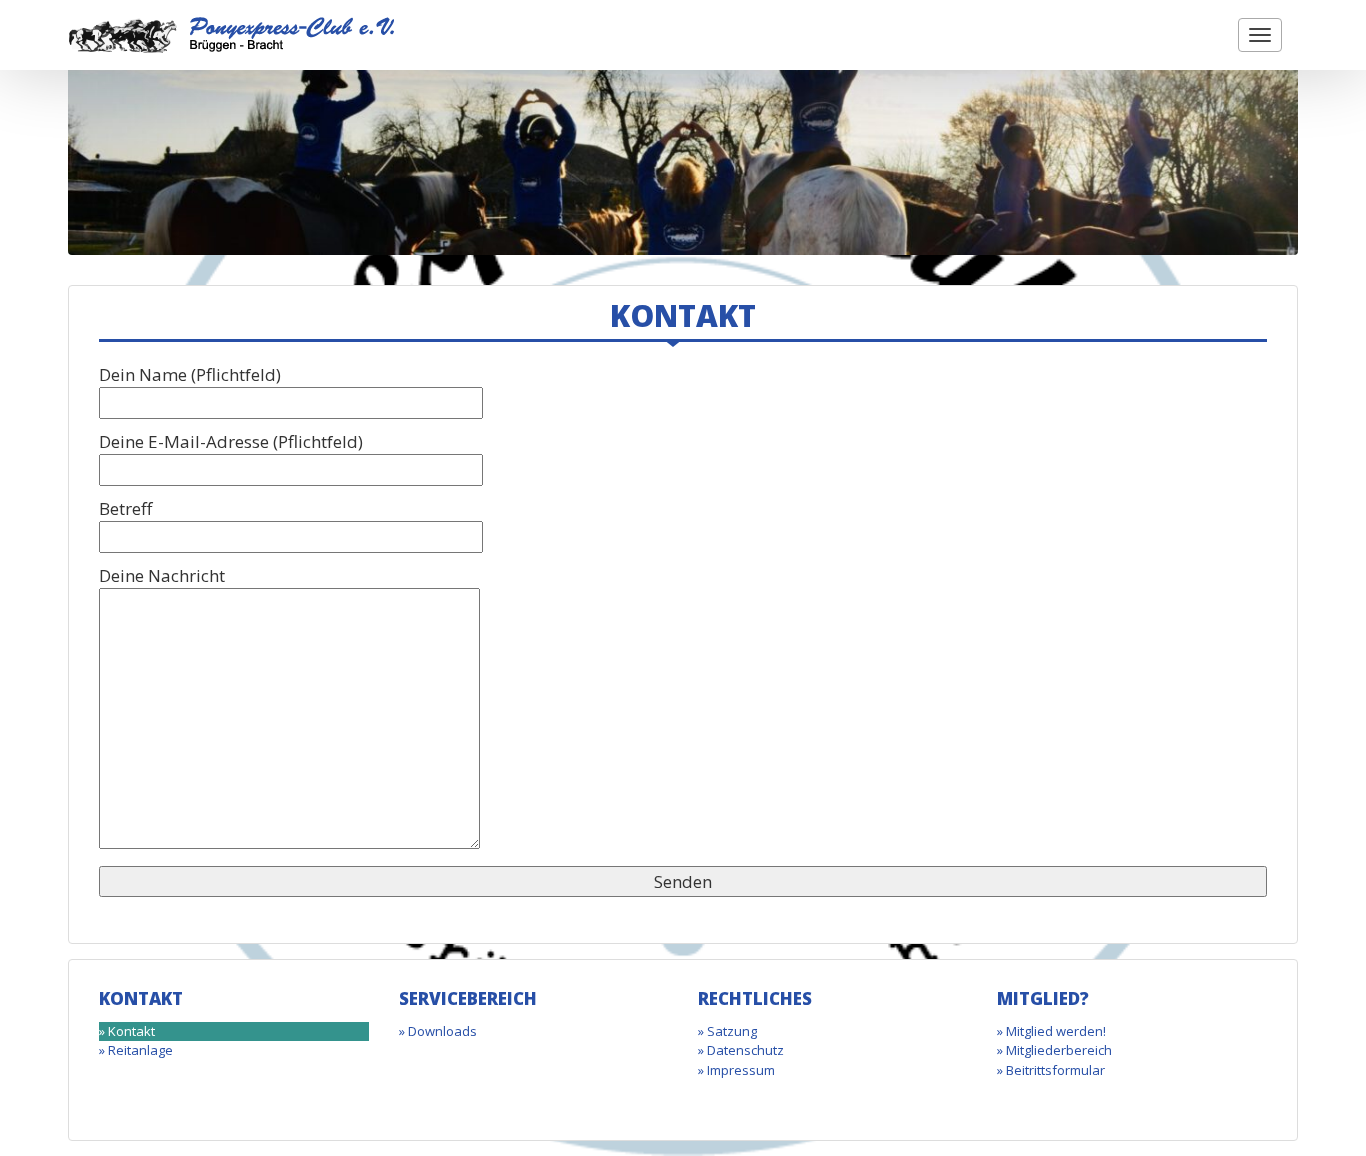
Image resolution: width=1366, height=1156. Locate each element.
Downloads (442, 1031)
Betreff (125, 508)
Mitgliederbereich (1059, 1050)
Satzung (732, 1031)
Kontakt (131, 1031)
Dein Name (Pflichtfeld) (190, 374)
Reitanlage (140, 1050)
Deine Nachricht (162, 575)
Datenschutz (745, 1050)
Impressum (741, 1070)
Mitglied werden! (1056, 1031)
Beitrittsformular (1055, 1070)
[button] (1260, 35)
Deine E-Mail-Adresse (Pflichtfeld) (231, 441)
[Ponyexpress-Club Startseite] (231, 33)
